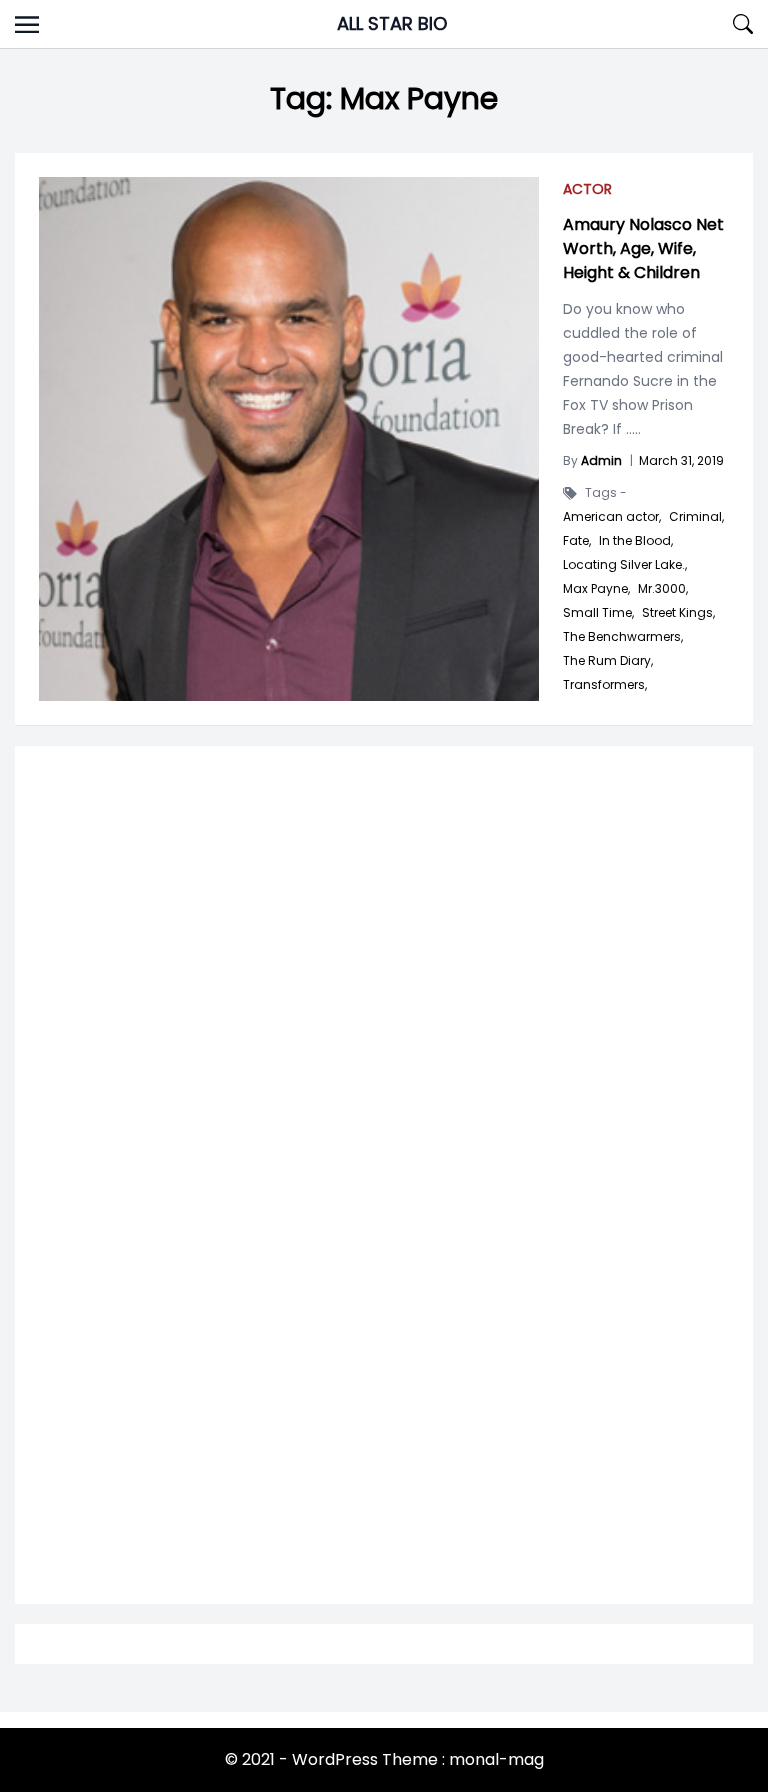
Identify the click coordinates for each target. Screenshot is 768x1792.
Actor (587, 189)
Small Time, (598, 613)
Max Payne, (596, 589)
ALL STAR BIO (392, 23)
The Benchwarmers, (623, 637)
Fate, (577, 541)
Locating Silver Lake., (625, 565)
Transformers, (605, 685)
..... (631, 429)
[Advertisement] (384, 999)
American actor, (612, 517)
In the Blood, (636, 541)
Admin (601, 460)
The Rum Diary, (608, 661)
